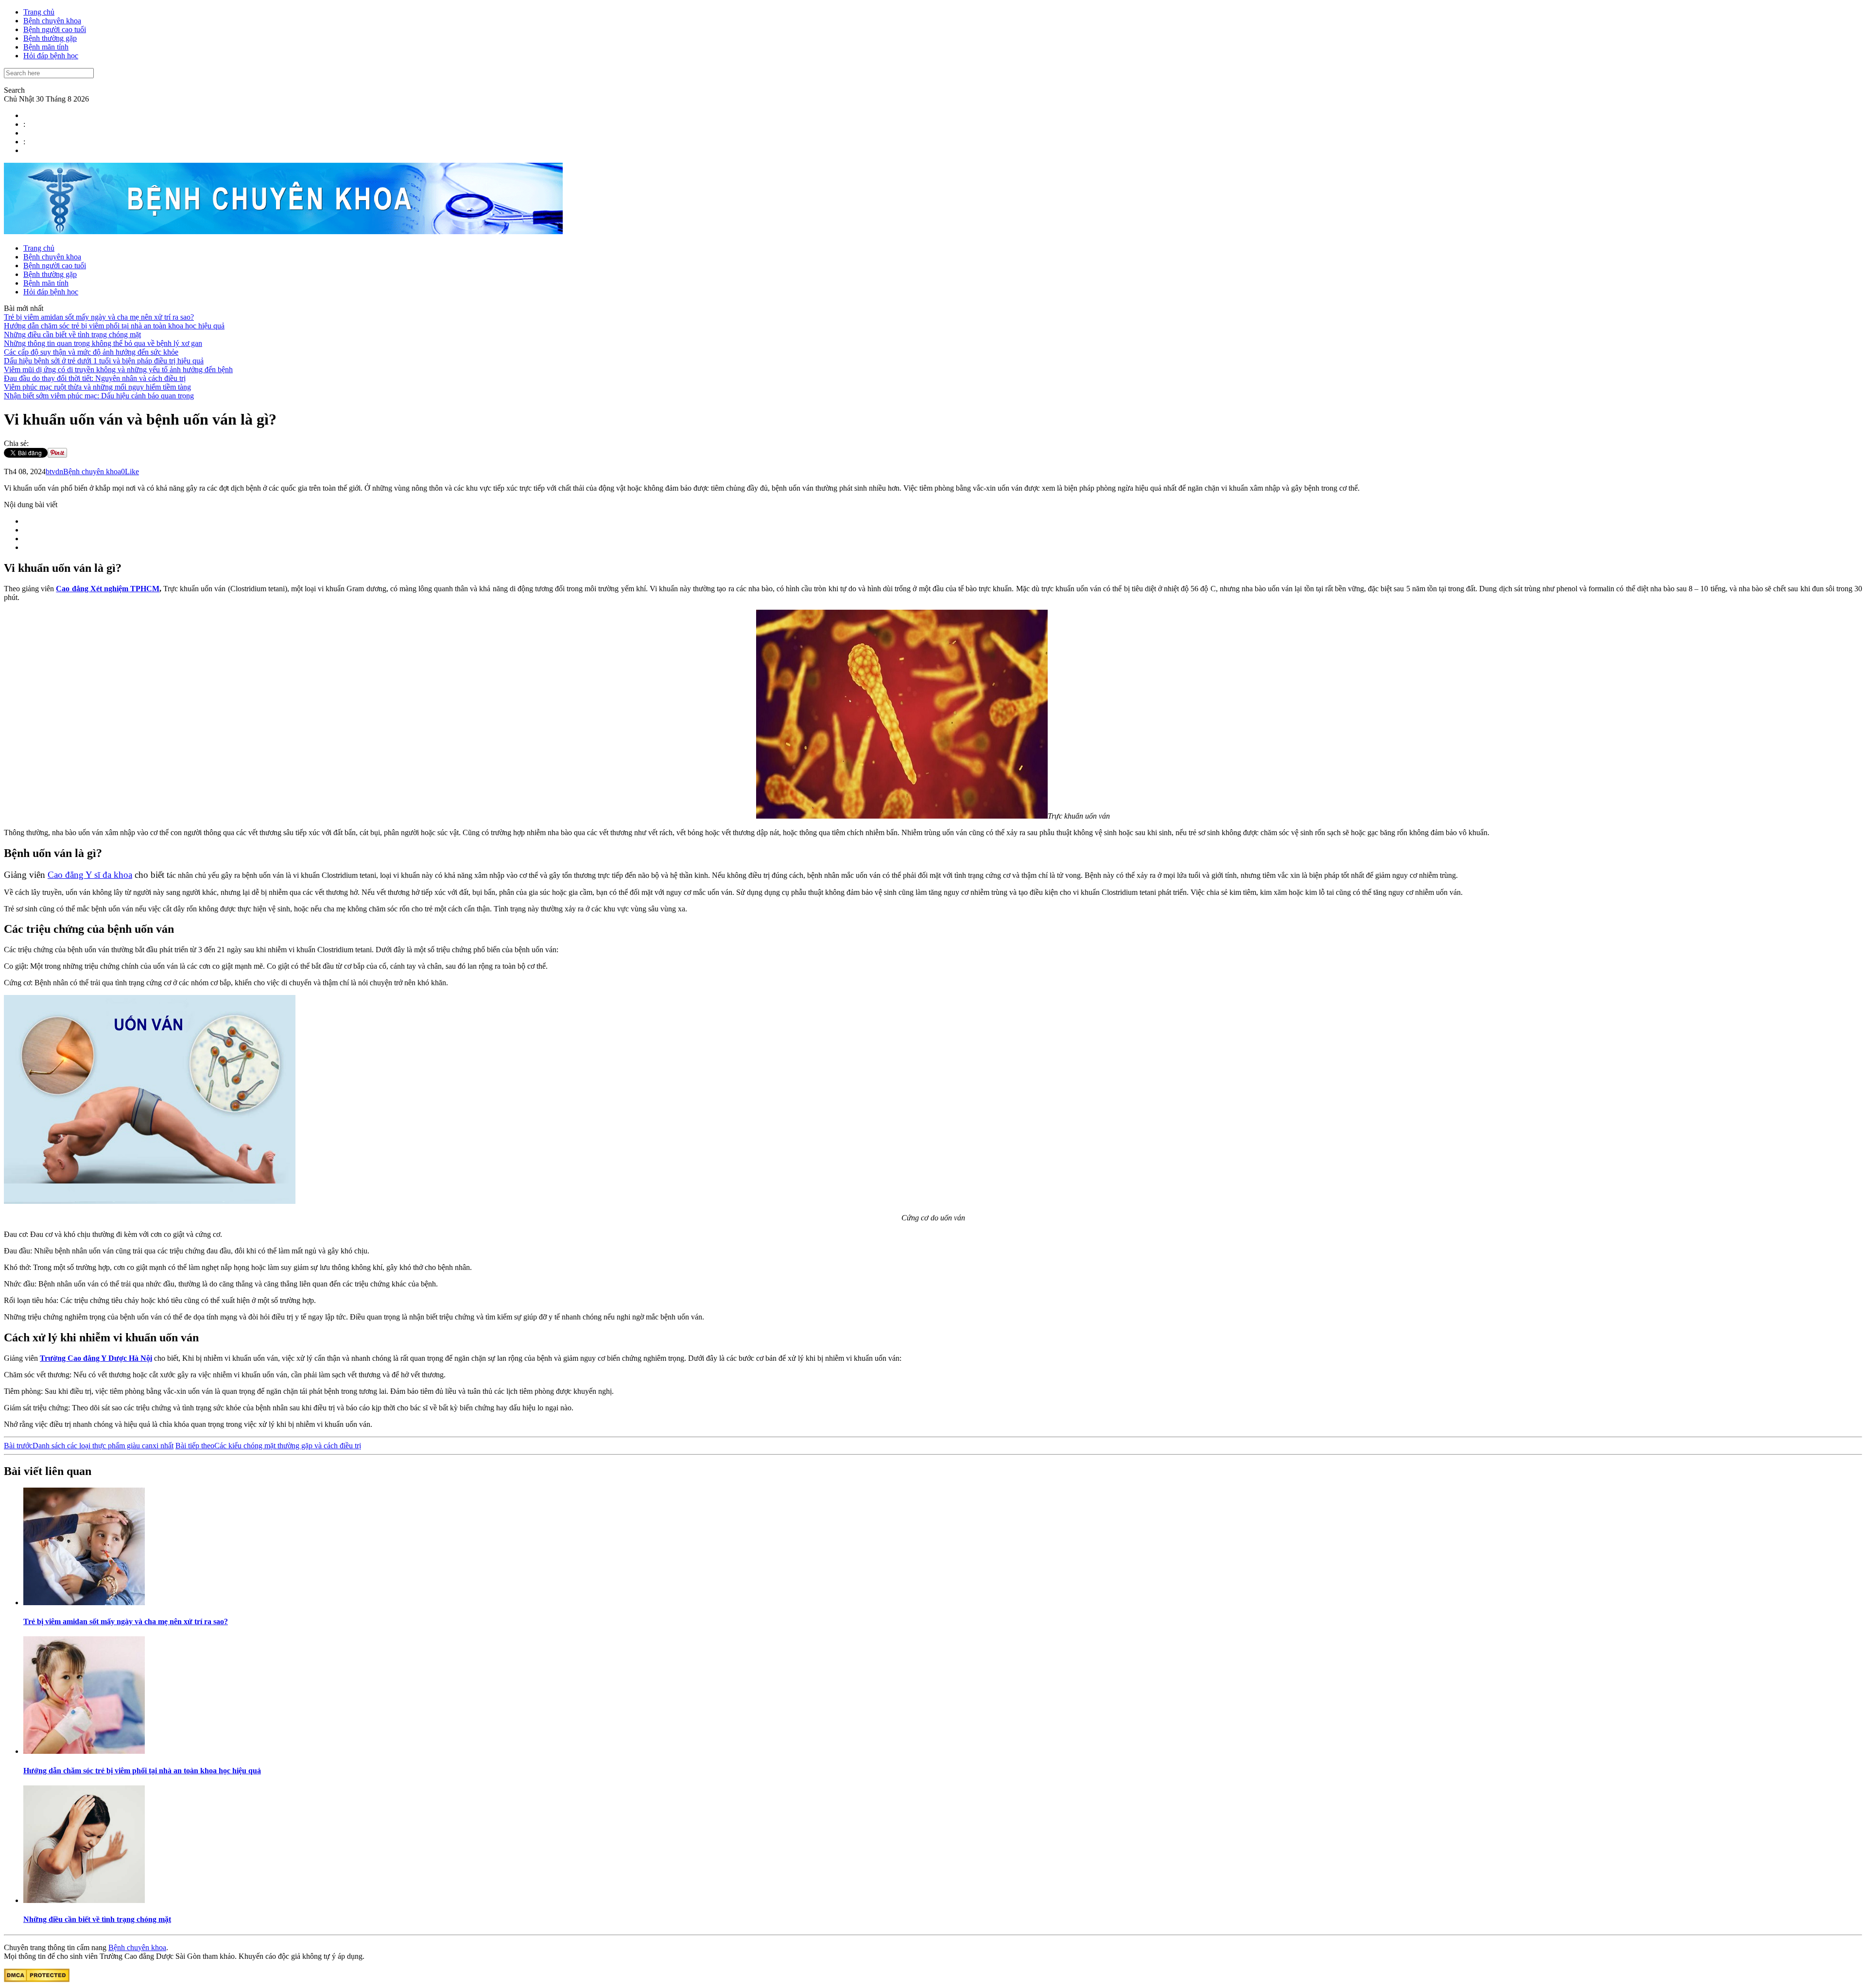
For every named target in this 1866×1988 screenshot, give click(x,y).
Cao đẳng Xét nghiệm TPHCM (108, 589)
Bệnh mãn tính (46, 47)
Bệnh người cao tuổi (55, 29)
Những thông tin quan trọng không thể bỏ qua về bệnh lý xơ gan (103, 343)
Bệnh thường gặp (50, 38)
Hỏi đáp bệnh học (51, 56)
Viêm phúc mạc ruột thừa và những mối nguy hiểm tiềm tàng (97, 387)
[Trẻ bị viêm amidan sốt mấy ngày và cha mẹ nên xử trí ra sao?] (84, 1602)
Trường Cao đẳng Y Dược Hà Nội (96, 1358)
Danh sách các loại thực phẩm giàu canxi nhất (89, 1446)
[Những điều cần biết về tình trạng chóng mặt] (84, 1900)
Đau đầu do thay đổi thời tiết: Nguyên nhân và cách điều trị (95, 378)
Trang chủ (39, 12)
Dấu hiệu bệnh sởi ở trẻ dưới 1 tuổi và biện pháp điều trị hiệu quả (104, 361)
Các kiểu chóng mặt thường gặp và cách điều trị (268, 1446)
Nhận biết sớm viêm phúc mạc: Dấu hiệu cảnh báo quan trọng (99, 396)
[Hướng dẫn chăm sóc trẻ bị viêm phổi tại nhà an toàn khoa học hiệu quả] (84, 1751)
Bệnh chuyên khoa (52, 21)
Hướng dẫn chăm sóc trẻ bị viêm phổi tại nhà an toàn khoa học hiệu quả (114, 326)
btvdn (54, 471)
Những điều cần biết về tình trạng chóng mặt (72, 334)
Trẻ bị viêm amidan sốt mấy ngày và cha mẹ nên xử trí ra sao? (99, 317)
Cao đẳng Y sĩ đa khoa (90, 875)
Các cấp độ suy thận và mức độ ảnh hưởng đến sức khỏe (91, 352)
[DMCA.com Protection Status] (37, 1979)
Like (132, 471)
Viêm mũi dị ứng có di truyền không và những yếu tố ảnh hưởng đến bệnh (118, 369)
